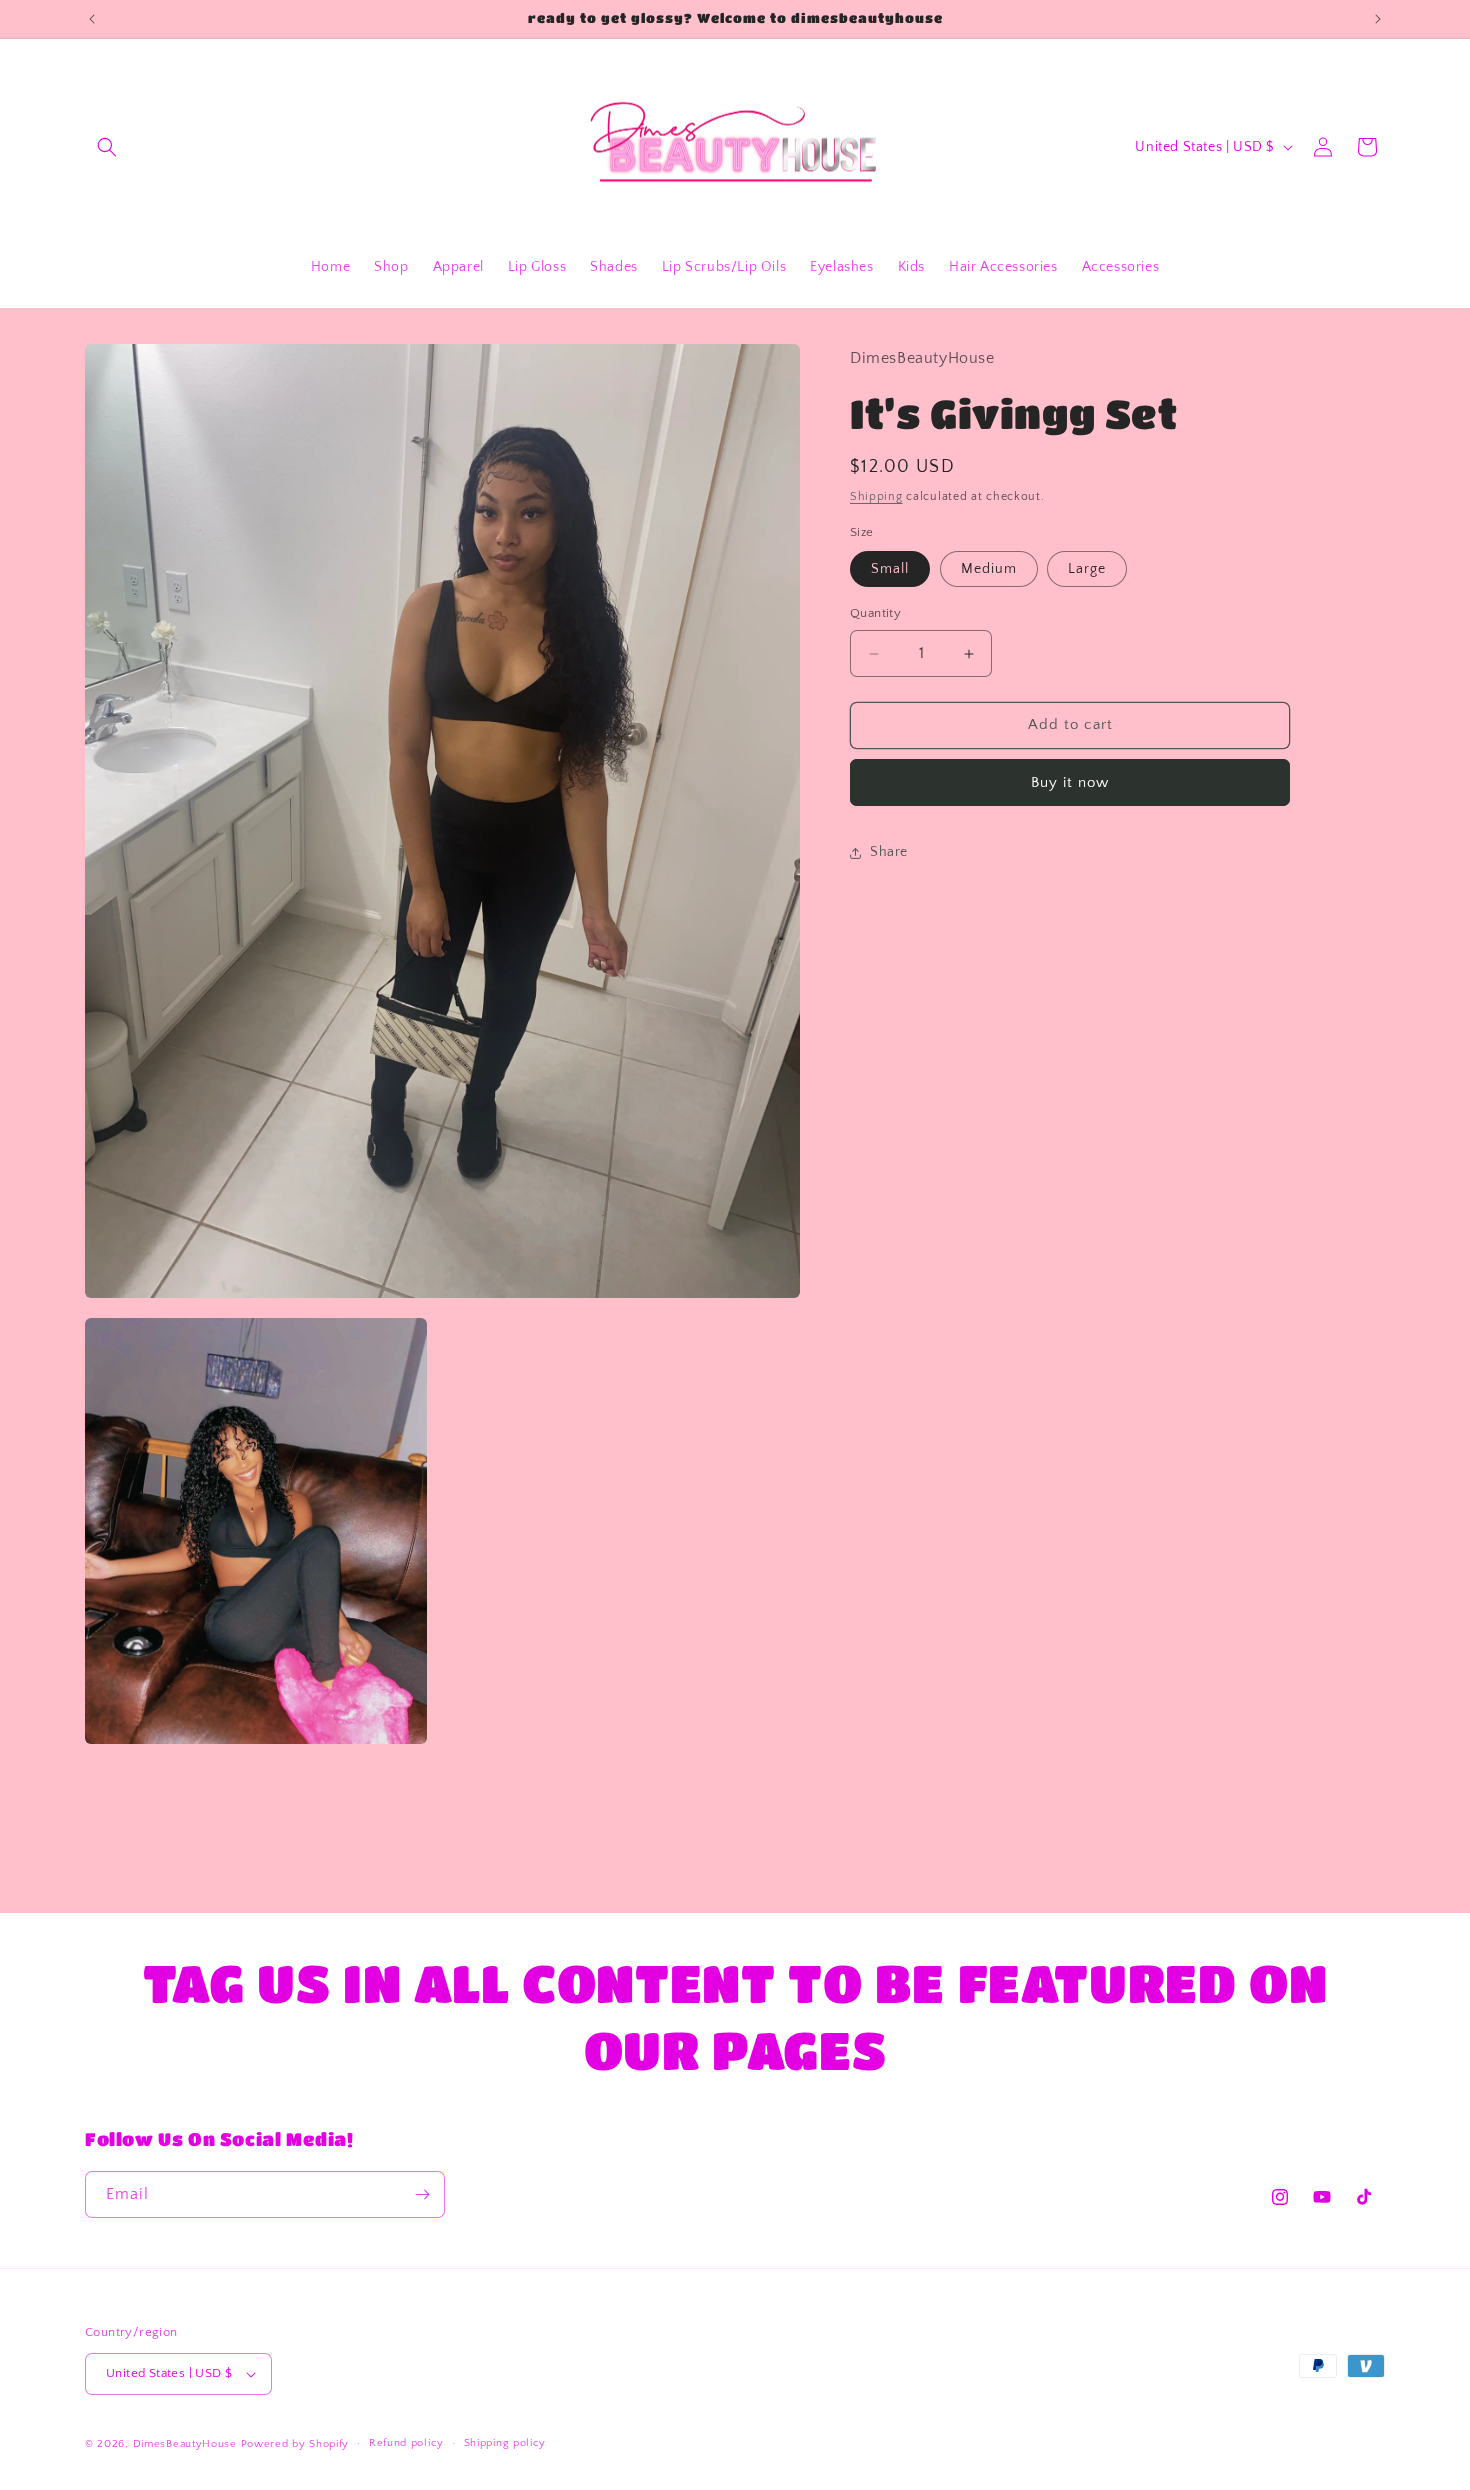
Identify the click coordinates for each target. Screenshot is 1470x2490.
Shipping (876, 497)
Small (890, 570)
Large (1087, 570)
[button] (107, 147)
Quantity (875, 614)
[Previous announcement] (92, 19)
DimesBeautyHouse (185, 2444)
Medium (989, 570)
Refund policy (406, 2443)
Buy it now (1070, 782)
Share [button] (889, 853)
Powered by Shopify (295, 2444)
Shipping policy (505, 2443)
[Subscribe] (422, 2194)
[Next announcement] (1378, 19)
